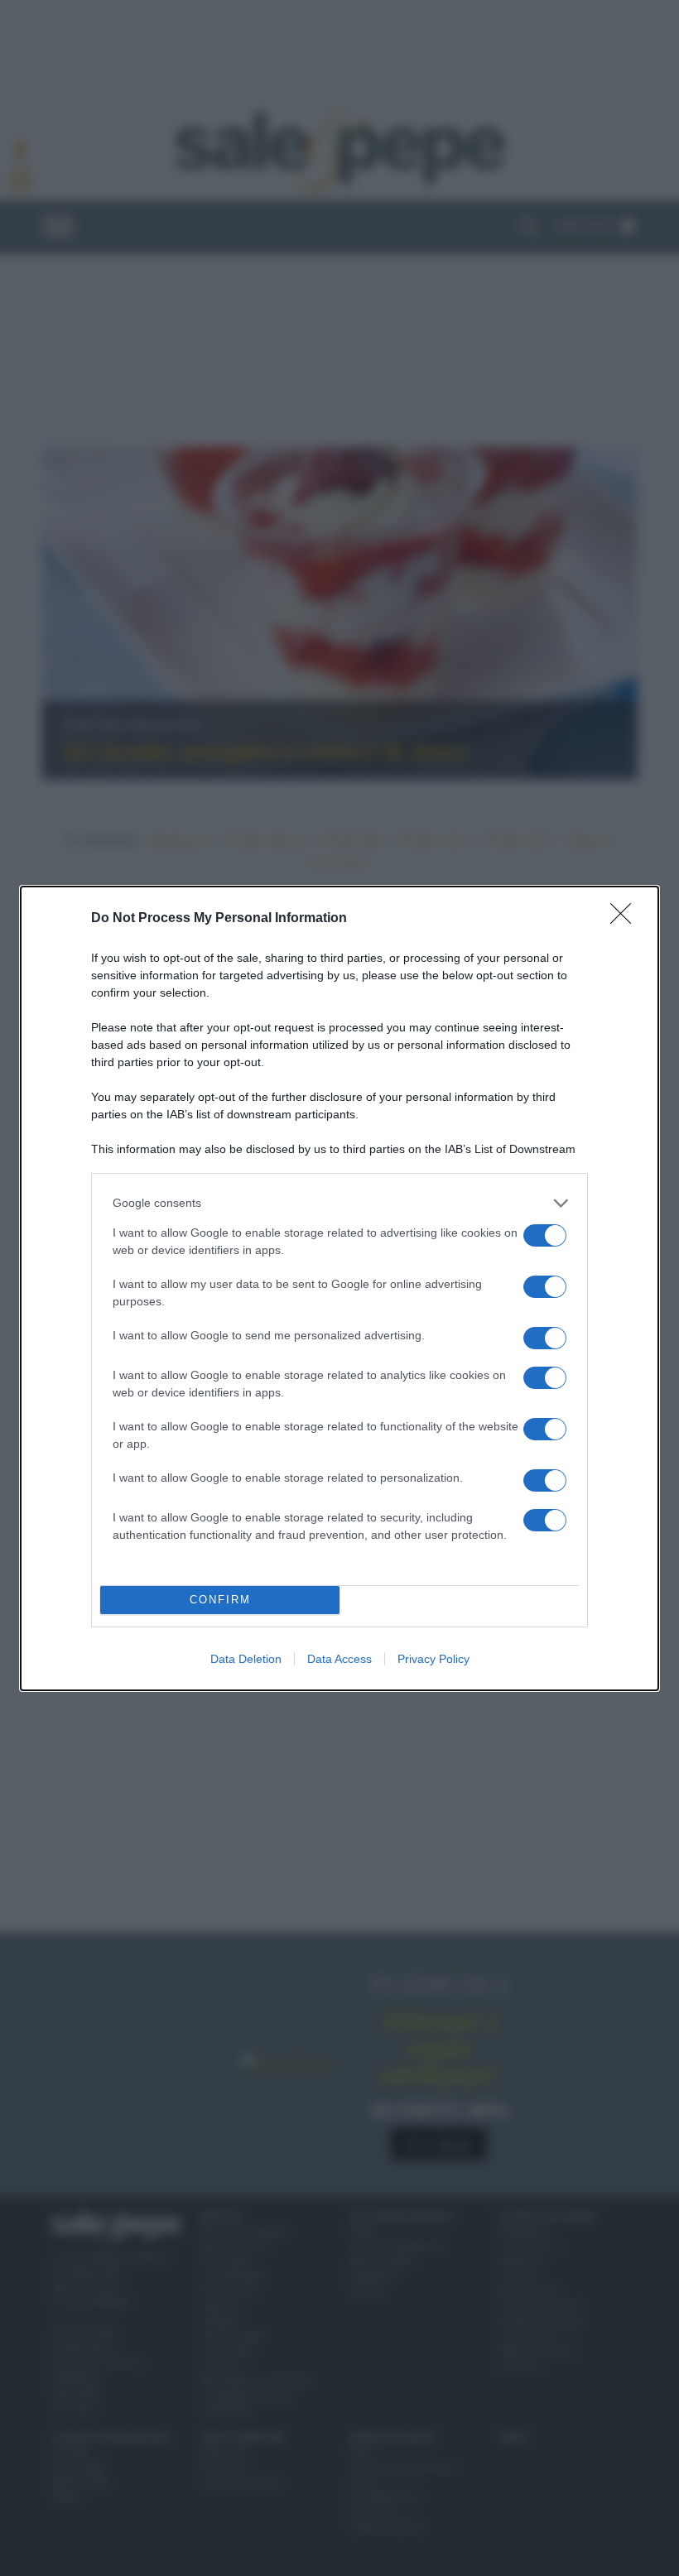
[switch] (545, 1235)
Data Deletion (246, 1659)
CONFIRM (220, 1600)
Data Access (339, 1659)
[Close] (626, 919)
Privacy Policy (433, 1659)
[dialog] (339, 1288)
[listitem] (339, 1203)
